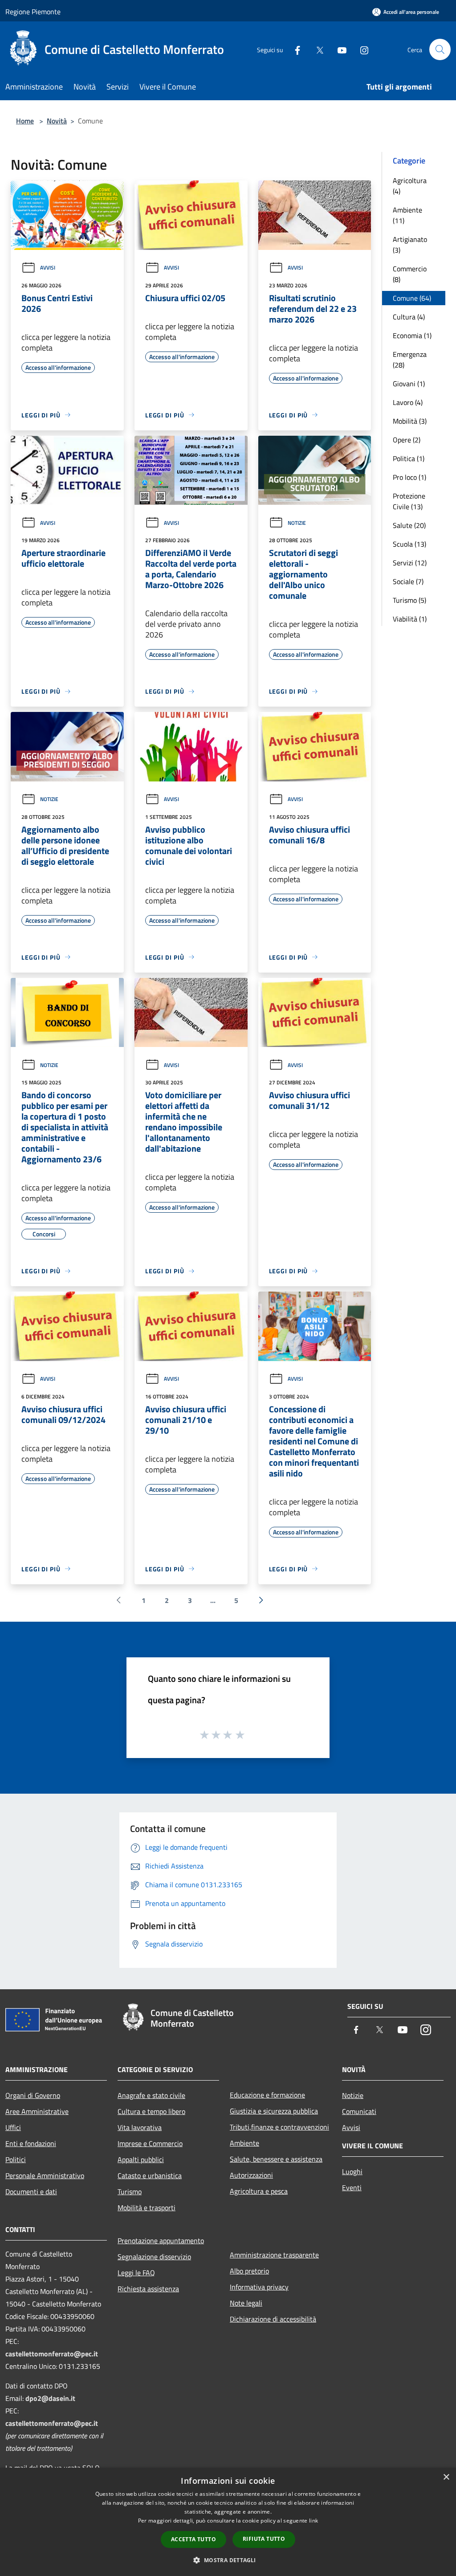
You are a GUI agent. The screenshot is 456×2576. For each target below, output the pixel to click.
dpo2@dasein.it (50, 2398)
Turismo (130, 2192)
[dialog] (228, 2522)
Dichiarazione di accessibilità (273, 2319)
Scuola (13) (409, 544)
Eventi (352, 2188)
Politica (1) (409, 458)
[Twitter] (316, 49)
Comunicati (359, 2111)
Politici (16, 2159)
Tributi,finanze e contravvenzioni (279, 2127)
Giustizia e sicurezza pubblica (274, 2111)
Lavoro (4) (408, 402)
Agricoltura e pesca (259, 2191)
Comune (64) (412, 298)
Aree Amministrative (37, 2111)
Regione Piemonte (33, 12)
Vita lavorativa (140, 2127)
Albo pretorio (249, 2271)
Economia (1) (412, 335)
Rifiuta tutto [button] (264, 2539)
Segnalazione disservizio (154, 2257)
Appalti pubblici (141, 2159)
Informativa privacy (259, 2287)
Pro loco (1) (409, 477)
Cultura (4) (409, 317)
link (313, 2521)
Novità (57, 121)
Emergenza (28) (410, 360)
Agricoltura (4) (410, 186)
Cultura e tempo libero (151, 2111)
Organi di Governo (33, 2095)
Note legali (246, 2303)
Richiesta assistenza (148, 2289)
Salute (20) (409, 525)
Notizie (297, 523)
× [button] (446, 2477)
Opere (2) (407, 440)
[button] (228, 2560)
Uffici (13, 2127)
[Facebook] (294, 49)
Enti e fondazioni (31, 2143)
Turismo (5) (409, 600)
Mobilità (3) (410, 421)
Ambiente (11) (407, 215)
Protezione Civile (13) (409, 501)
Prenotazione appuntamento (161, 2241)
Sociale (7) (408, 581)
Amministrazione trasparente (274, 2255)
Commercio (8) (410, 274)
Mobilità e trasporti (147, 2208)
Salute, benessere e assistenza (276, 2159)
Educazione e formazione (267, 2095)
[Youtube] (338, 49)
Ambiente (244, 2143)
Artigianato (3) (410, 245)
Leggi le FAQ (136, 2273)
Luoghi (352, 2171)
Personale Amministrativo (45, 2175)
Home (25, 121)
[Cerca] (440, 49)
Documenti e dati (31, 2192)
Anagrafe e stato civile (151, 2095)
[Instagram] (361, 49)
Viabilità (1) (410, 619)
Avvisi (48, 268)
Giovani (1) (409, 384)
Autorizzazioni (251, 2175)
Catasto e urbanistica (150, 2175)
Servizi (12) (410, 563)
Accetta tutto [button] (193, 2539)
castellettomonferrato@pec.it (52, 2354)
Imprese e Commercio (150, 2143)
